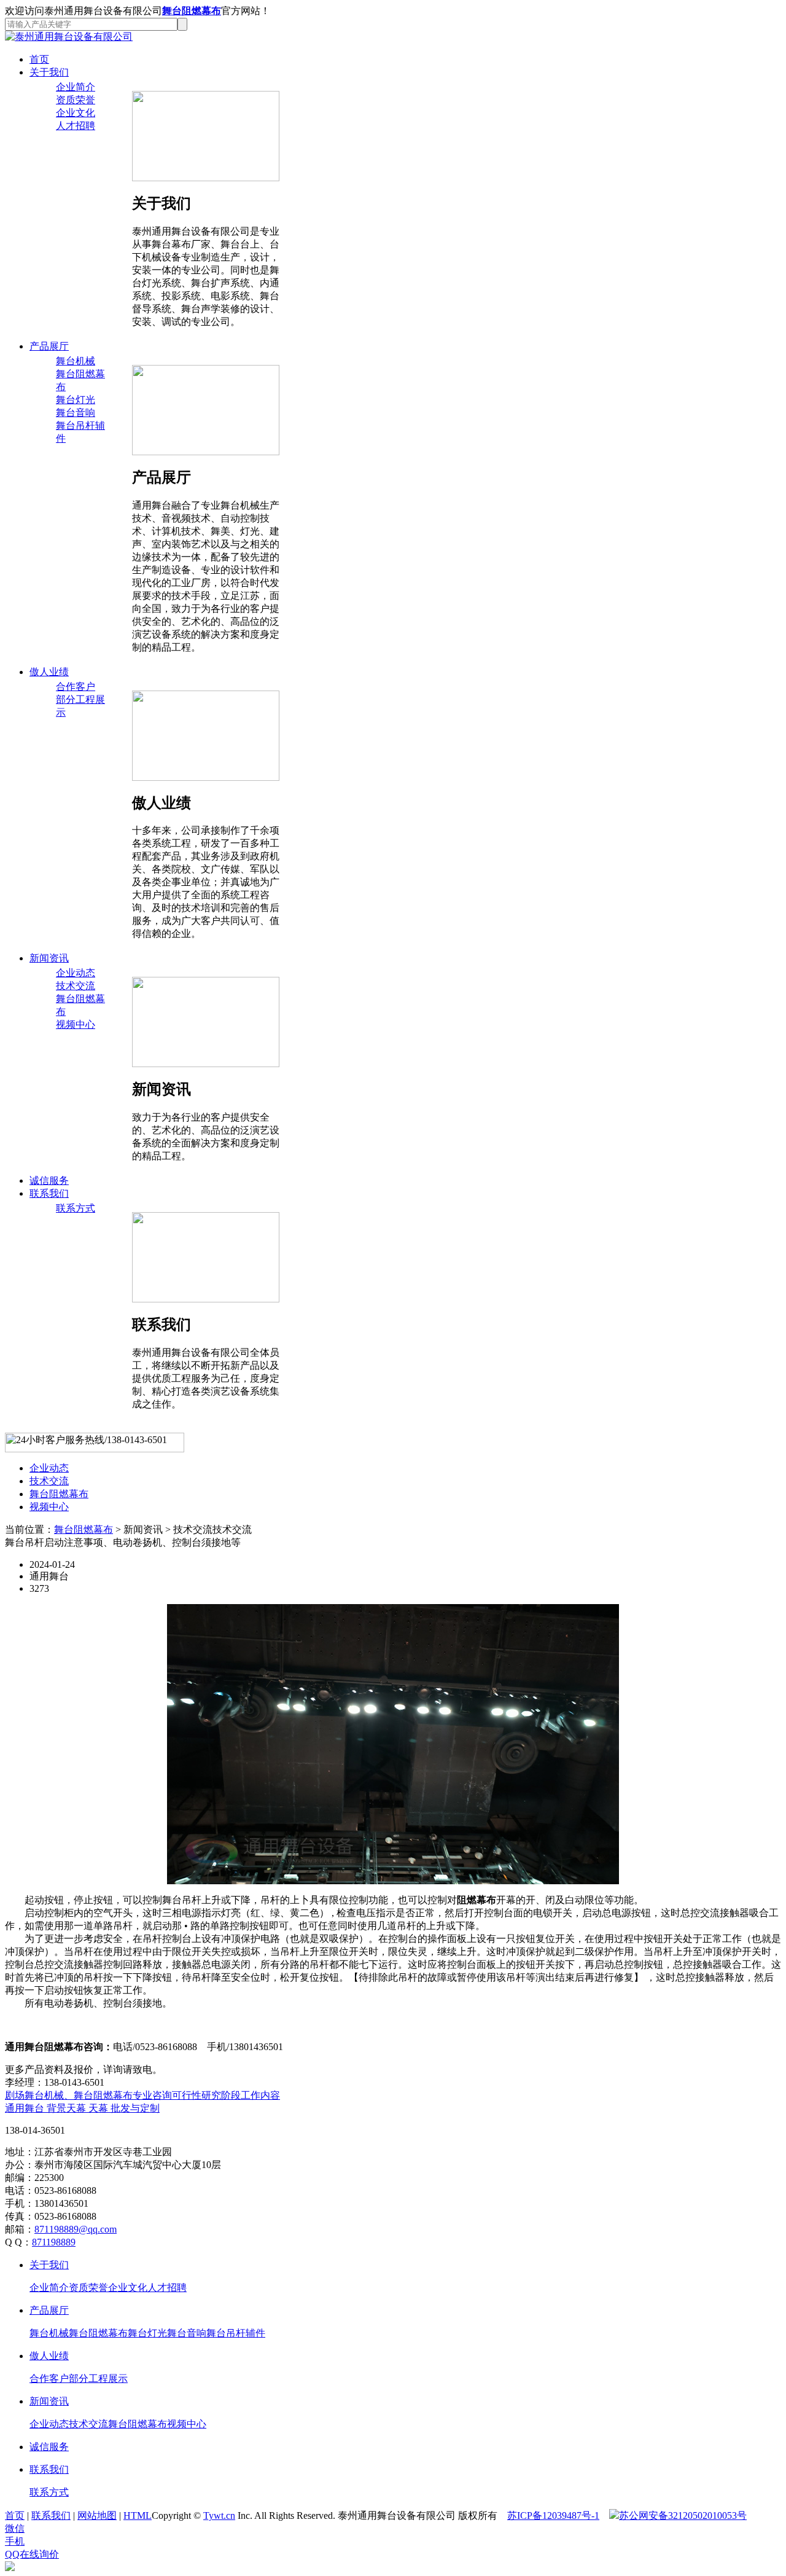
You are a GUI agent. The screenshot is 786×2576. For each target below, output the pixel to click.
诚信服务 (49, 1180)
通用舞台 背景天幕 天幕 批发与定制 (82, 2108)
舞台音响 (76, 413)
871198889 (54, 2242)
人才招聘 (76, 126)
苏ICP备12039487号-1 (553, 2515)
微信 (15, 2528)
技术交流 (76, 986)
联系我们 (49, 1193)
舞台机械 (76, 361)
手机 (15, 2541)
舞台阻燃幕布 (192, 11)
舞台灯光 (76, 400)
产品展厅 (49, 346)
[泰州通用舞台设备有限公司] (69, 37)
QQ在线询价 (32, 2554)
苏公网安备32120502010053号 (683, 2515)
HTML (138, 2515)
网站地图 (97, 2515)
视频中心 (76, 1024)
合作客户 (76, 687)
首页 (39, 59)
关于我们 (49, 72)
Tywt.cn (219, 2515)
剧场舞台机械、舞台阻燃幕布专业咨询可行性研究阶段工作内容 (142, 2095)
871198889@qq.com (76, 2229)
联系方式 (76, 1208)
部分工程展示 (98, 2378)
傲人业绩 (49, 672)
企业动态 (76, 973)
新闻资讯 (49, 958)
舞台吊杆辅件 (236, 2333)
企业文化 (76, 113)
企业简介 (76, 87)
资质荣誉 (76, 100)
